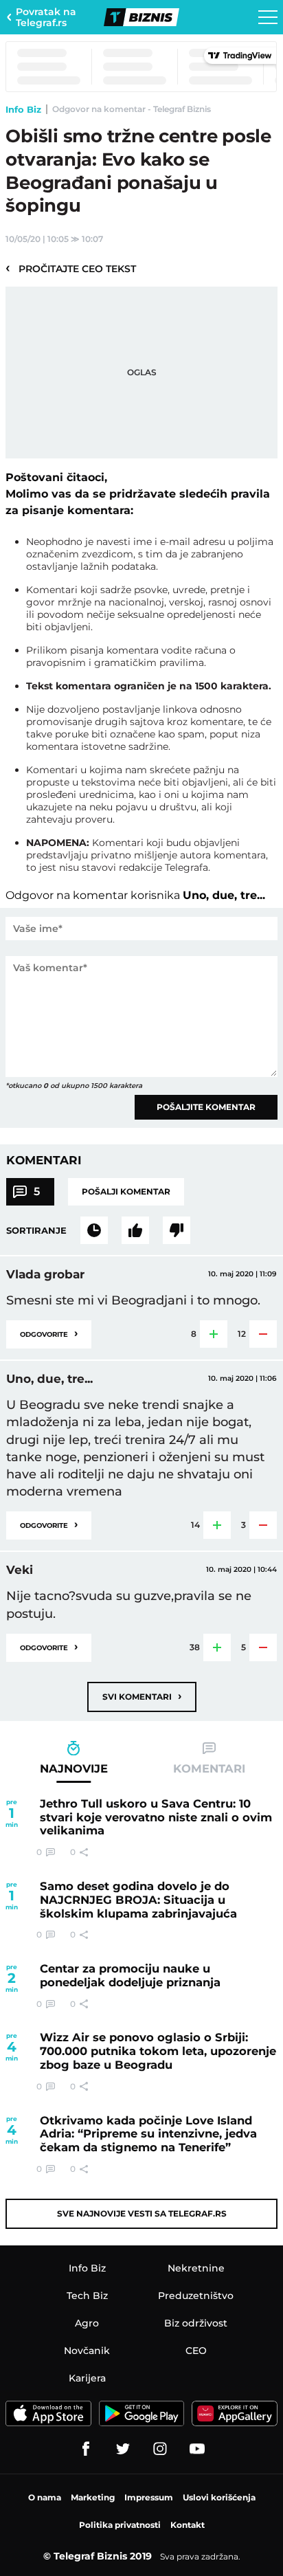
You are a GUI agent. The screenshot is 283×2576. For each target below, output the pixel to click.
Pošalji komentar (126, 1191)
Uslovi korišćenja (219, 2497)
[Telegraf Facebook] (86, 2449)
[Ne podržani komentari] (177, 1230)
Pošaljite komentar (206, 1107)
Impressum (149, 2497)
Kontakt (188, 2525)
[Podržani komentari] (135, 1230)
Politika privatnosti (120, 2525)
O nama (45, 2497)
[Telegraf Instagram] (160, 2449)
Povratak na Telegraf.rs (46, 17)
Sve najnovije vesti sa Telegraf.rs (142, 2213)
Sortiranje (36, 1230)
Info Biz (23, 109)
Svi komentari (142, 1696)
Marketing (93, 2497)
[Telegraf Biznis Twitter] (123, 2449)
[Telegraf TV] (197, 2449)
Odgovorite (49, 1333)
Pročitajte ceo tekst (71, 268)
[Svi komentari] (94, 1230)
